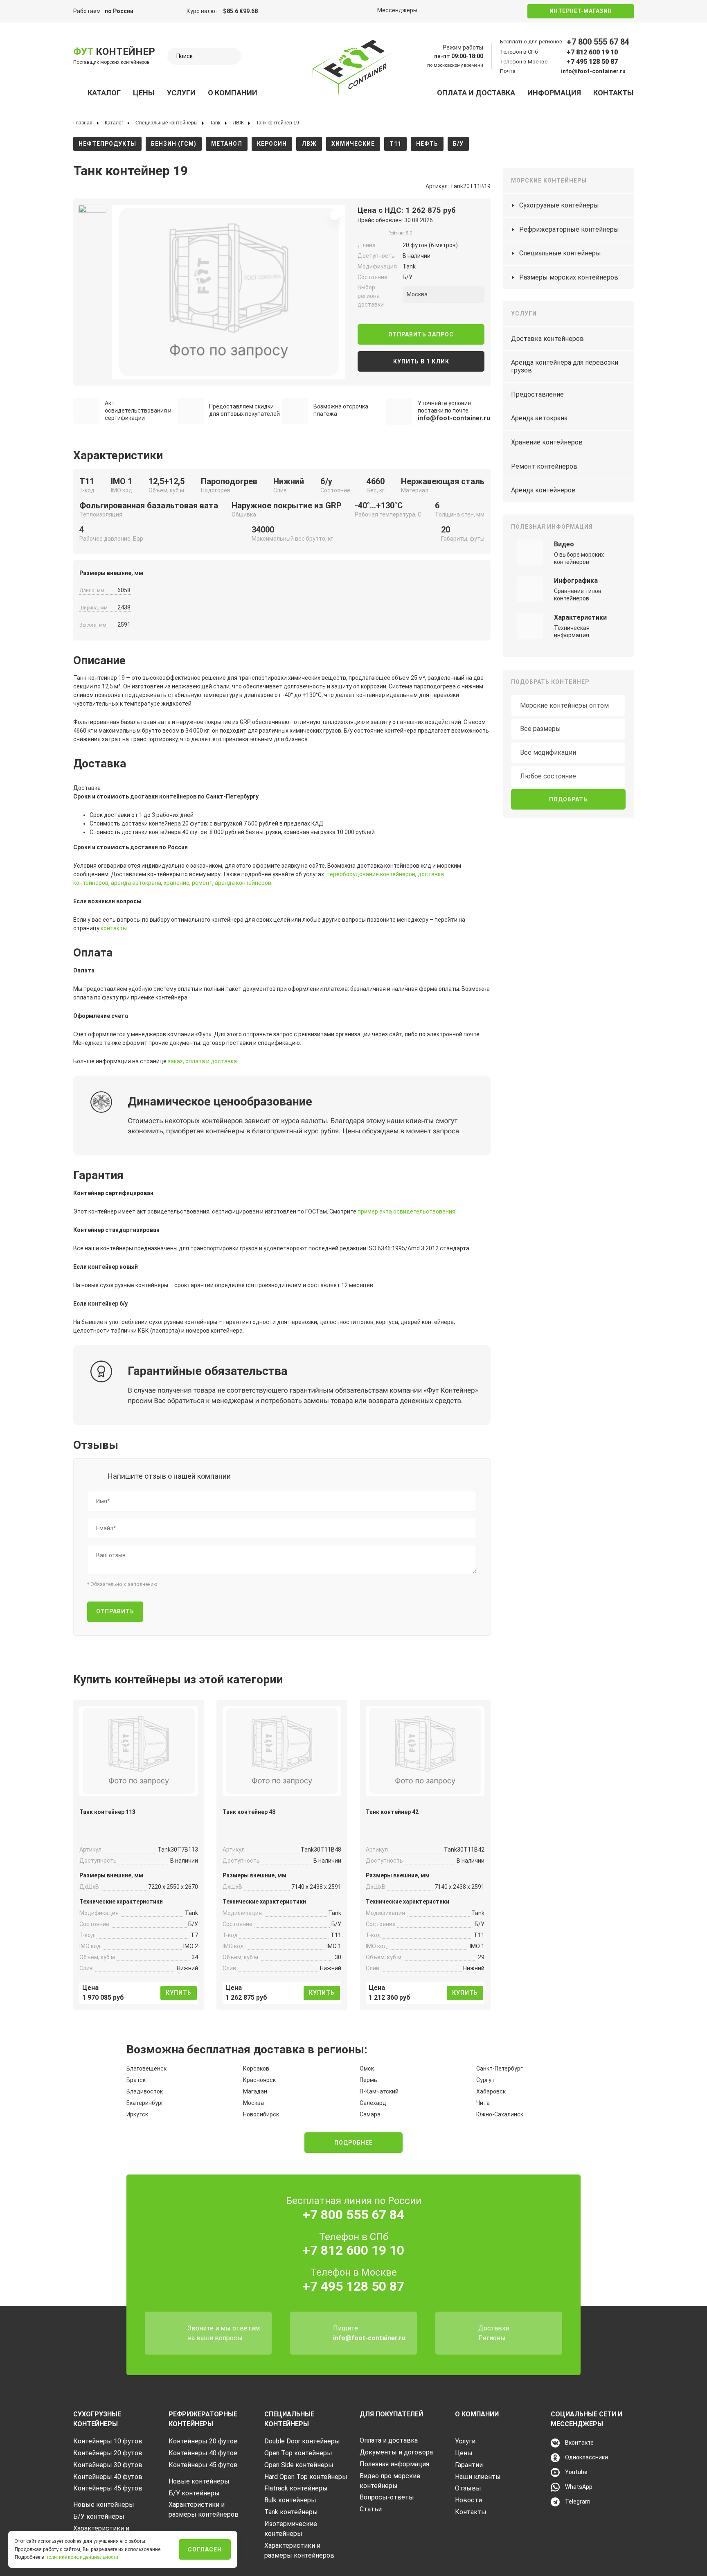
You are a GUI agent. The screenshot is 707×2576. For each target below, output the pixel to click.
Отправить (115, 1611)
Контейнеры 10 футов (108, 2441)
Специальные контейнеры (560, 253)
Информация (554, 93)
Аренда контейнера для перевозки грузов (565, 366)
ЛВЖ (309, 144)
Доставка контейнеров (547, 339)
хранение (177, 883)
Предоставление (537, 394)
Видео (564, 544)
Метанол (227, 144)
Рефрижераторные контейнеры (569, 229)
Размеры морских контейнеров (569, 277)
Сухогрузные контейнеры (559, 205)
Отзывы (468, 2488)
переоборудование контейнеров (371, 874)
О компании (233, 93)
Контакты (614, 93)
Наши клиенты (478, 2477)
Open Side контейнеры (299, 2465)
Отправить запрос (421, 334)
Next (115, 289)
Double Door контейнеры (302, 2441)
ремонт (202, 883)
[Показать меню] (78, 93)
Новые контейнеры (104, 2505)
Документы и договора (396, 2452)
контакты (114, 928)
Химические (353, 144)
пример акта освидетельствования (406, 1211)
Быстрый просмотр (139, 1785)
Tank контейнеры (291, 2512)
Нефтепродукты (107, 144)
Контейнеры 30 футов (108, 2465)
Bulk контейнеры (290, 2500)
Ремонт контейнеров (544, 466)
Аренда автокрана (539, 418)
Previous (70, 289)
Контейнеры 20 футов (108, 2453)
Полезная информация (394, 2464)
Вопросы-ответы (387, 2497)
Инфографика (576, 581)
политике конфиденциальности (82, 2557)
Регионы (492, 2338)
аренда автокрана (136, 883)
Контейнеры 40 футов (108, 2477)
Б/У (458, 144)
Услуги (181, 93)
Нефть (427, 144)
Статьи (371, 2509)
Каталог (104, 93)
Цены (144, 93)
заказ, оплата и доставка (202, 1061)
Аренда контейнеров (543, 490)
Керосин (272, 144)
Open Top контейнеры (298, 2453)
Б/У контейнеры (99, 2516)
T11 (395, 144)
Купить (179, 1993)
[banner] (353, 68)
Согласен (205, 2549)
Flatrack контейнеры (296, 2488)
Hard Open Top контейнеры (306, 2477)
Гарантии (469, 2465)
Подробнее (353, 2143)
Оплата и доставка (476, 93)
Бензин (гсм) (174, 144)
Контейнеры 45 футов (108, 2488)
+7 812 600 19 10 (592, 52)
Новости (468, 2500)
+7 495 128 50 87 (592, 62)
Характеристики (580, 617)
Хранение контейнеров (547, 442)
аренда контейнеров (243, 883)
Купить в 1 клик (421, 361)
